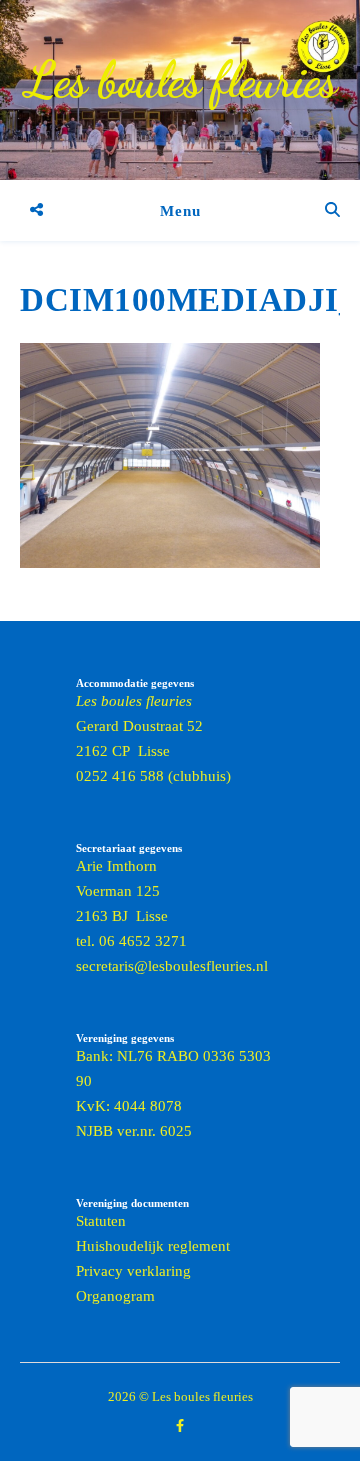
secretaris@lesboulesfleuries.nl (172, 966)
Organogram (115, 1296)
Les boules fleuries (180, 80)
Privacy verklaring (133, 1271)
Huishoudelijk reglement (153, 1246)
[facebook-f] (180, 1425)
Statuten (101, 1221)
